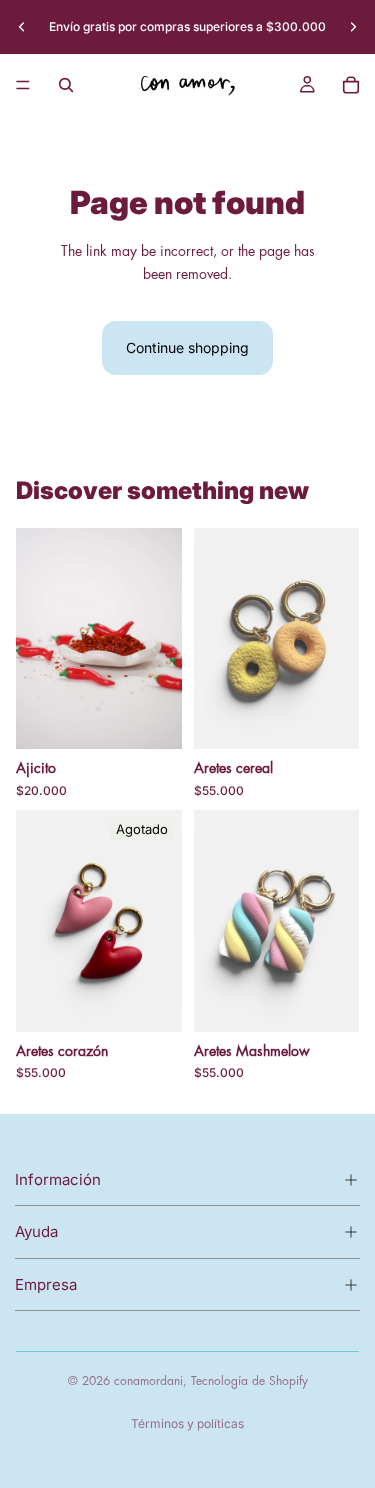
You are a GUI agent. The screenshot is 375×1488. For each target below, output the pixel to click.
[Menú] (23, 85)
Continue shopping (187, 347)
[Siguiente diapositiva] (353, 27)
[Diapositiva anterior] (22, 27)
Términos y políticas (187, 1423)
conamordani (148, 1381)
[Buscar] (66, 85)
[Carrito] (351, 85)
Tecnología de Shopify (249, 1381)
